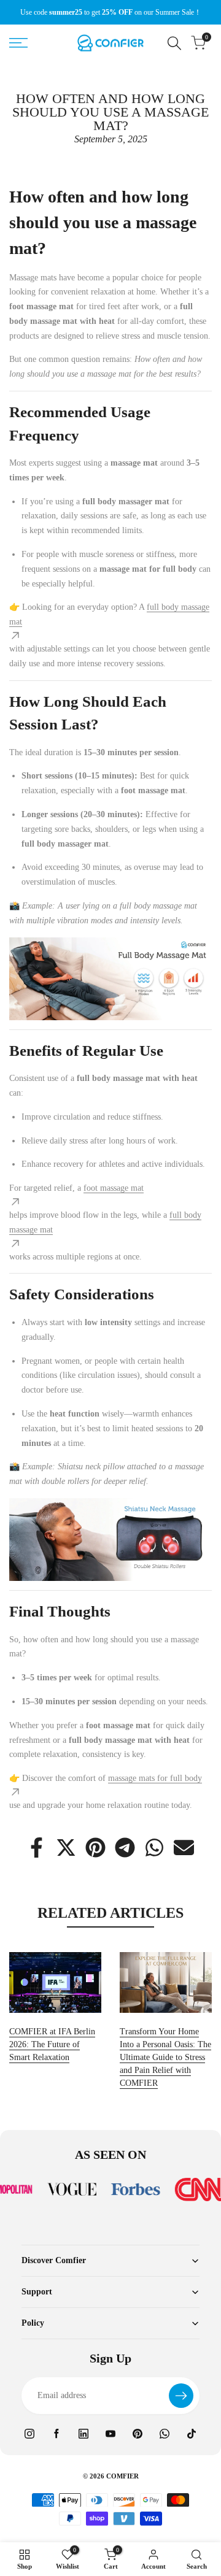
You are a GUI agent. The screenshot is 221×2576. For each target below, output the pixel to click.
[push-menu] (18, 43)
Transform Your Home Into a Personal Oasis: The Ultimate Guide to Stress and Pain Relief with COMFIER (165, 2057)
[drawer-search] (174, 43)
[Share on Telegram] (125, 1847)
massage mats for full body (155, 1778)
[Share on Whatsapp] (154, 1847)
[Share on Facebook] (37, 1847)
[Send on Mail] (184, 1847)
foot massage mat (114, 1188)
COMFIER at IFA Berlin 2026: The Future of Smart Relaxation (52, 2044)
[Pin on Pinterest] (95, 1847)
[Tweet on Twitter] (66, 1847)
